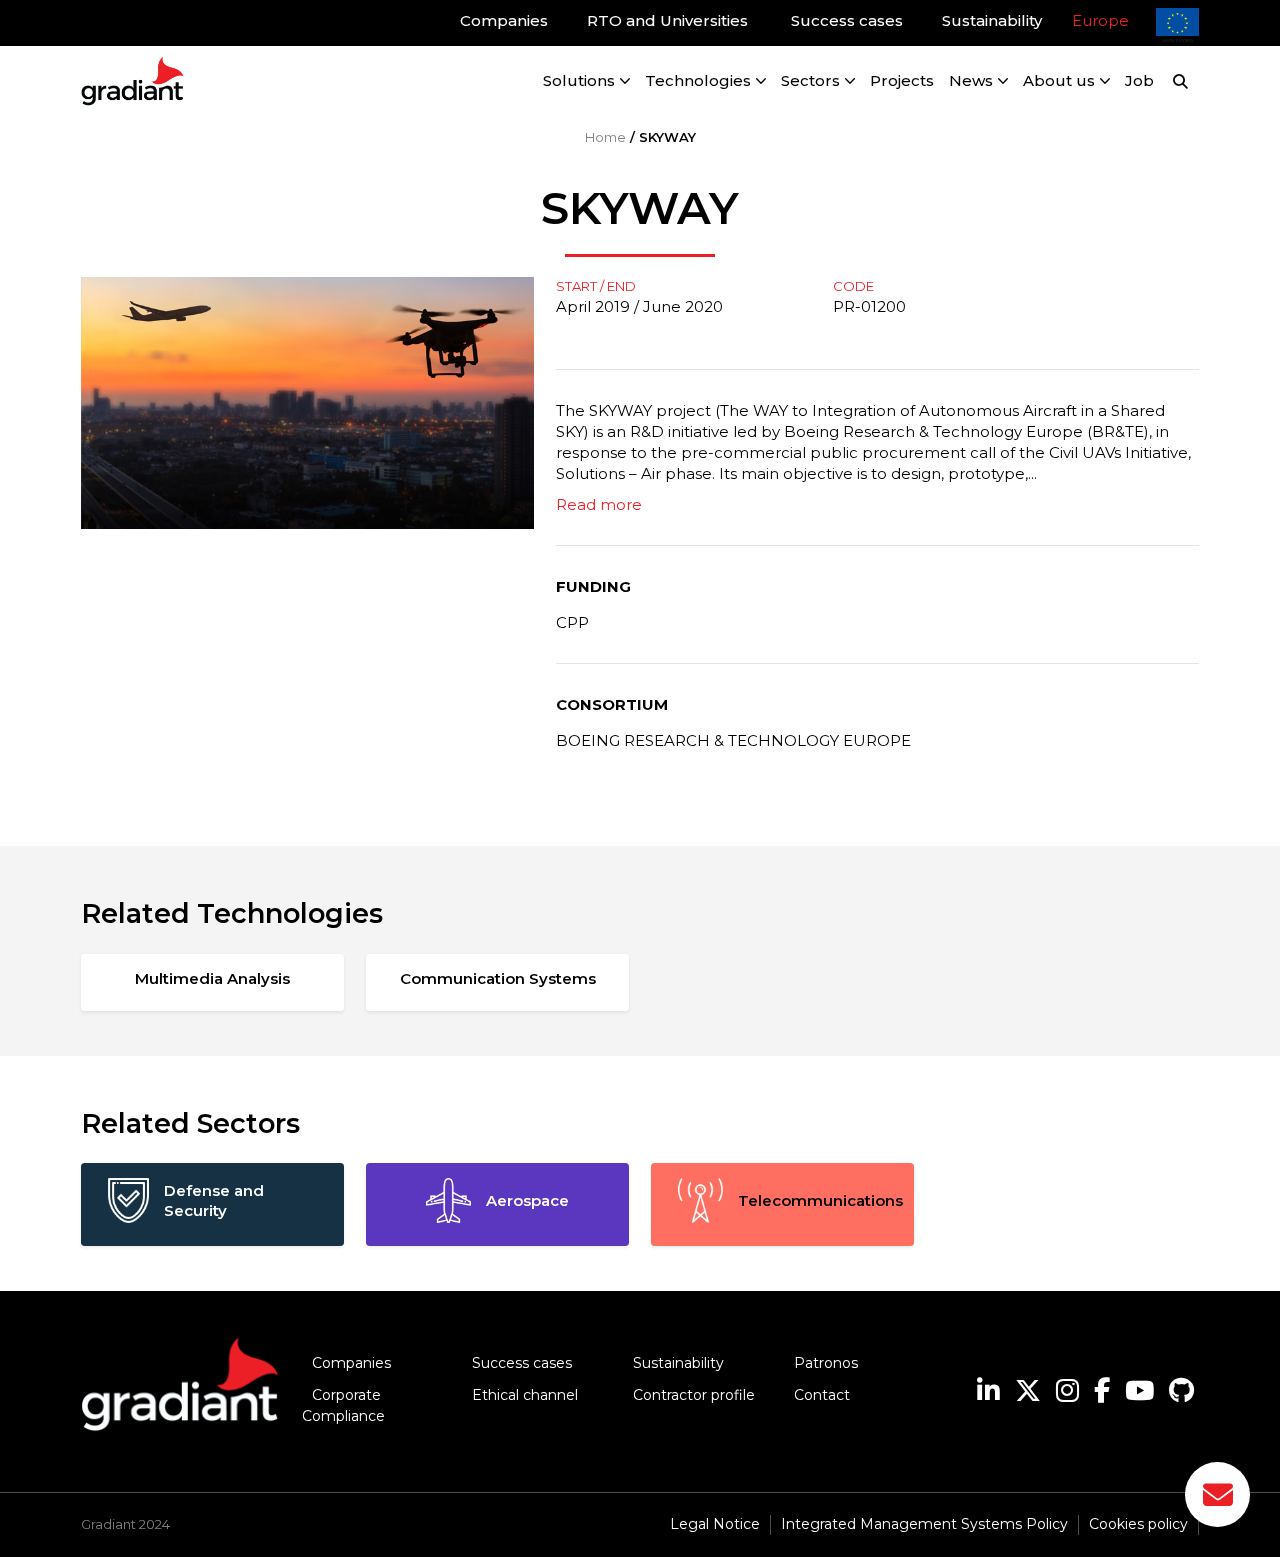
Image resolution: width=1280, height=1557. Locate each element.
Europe (1100, 20)
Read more (599, 504)
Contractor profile (694, 1395)
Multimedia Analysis (212, 978)
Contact (822, 1395)
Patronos (826, 1363)
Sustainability (678, 1363)
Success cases (522, 1363)
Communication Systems (498, 978)
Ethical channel (525, 1395)
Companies (351, 1363)
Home (605, 137)
